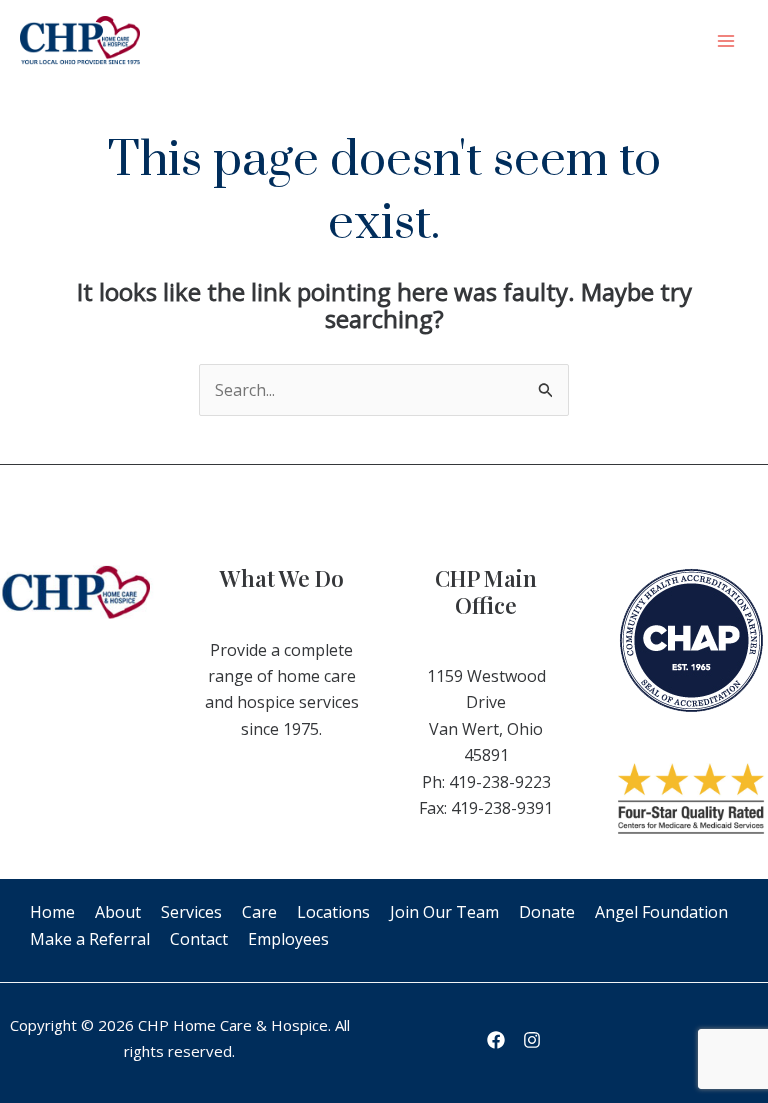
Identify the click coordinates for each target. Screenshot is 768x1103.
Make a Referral (90, 939)
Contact (199, 939)
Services (191, 912)
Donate (547, 912)
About (118, 912)
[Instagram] (532, 1040)
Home (52, 912)
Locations (333, 912)
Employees (288, 939)
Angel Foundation (661, 912)
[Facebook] (496, 1040)
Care (259, 912)
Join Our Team (444, 912)
